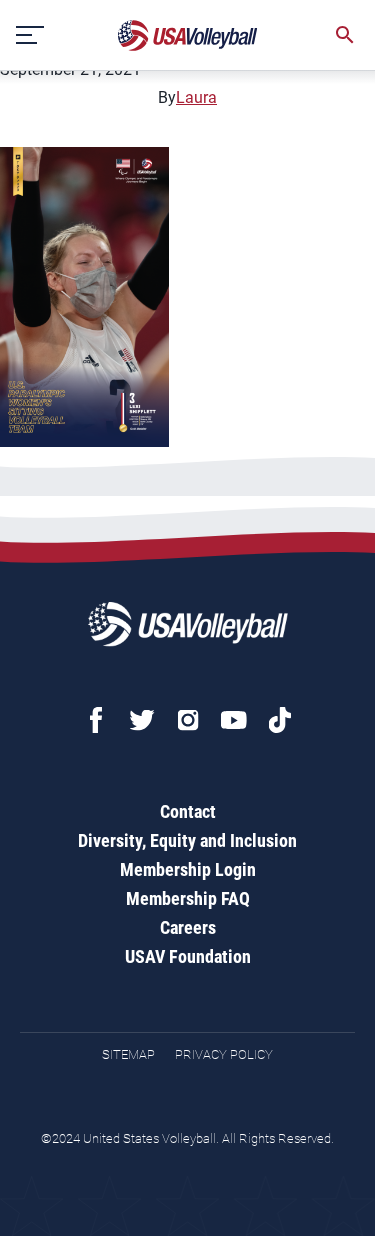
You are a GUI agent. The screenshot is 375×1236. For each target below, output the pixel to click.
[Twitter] (142, 720)
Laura (196, 97)
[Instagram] (188, 720)
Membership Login (188, 869)
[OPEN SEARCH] (345, 35)
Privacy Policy (224, 1054)
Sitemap (128, 1054)
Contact (188, 811)
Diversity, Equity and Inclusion (187, 840)
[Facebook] (96, 720)
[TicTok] (280, 720)
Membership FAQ (188, 898)
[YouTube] (234, 720)
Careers (188, 927)
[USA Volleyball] (188, 35)
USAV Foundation (188, 956)
